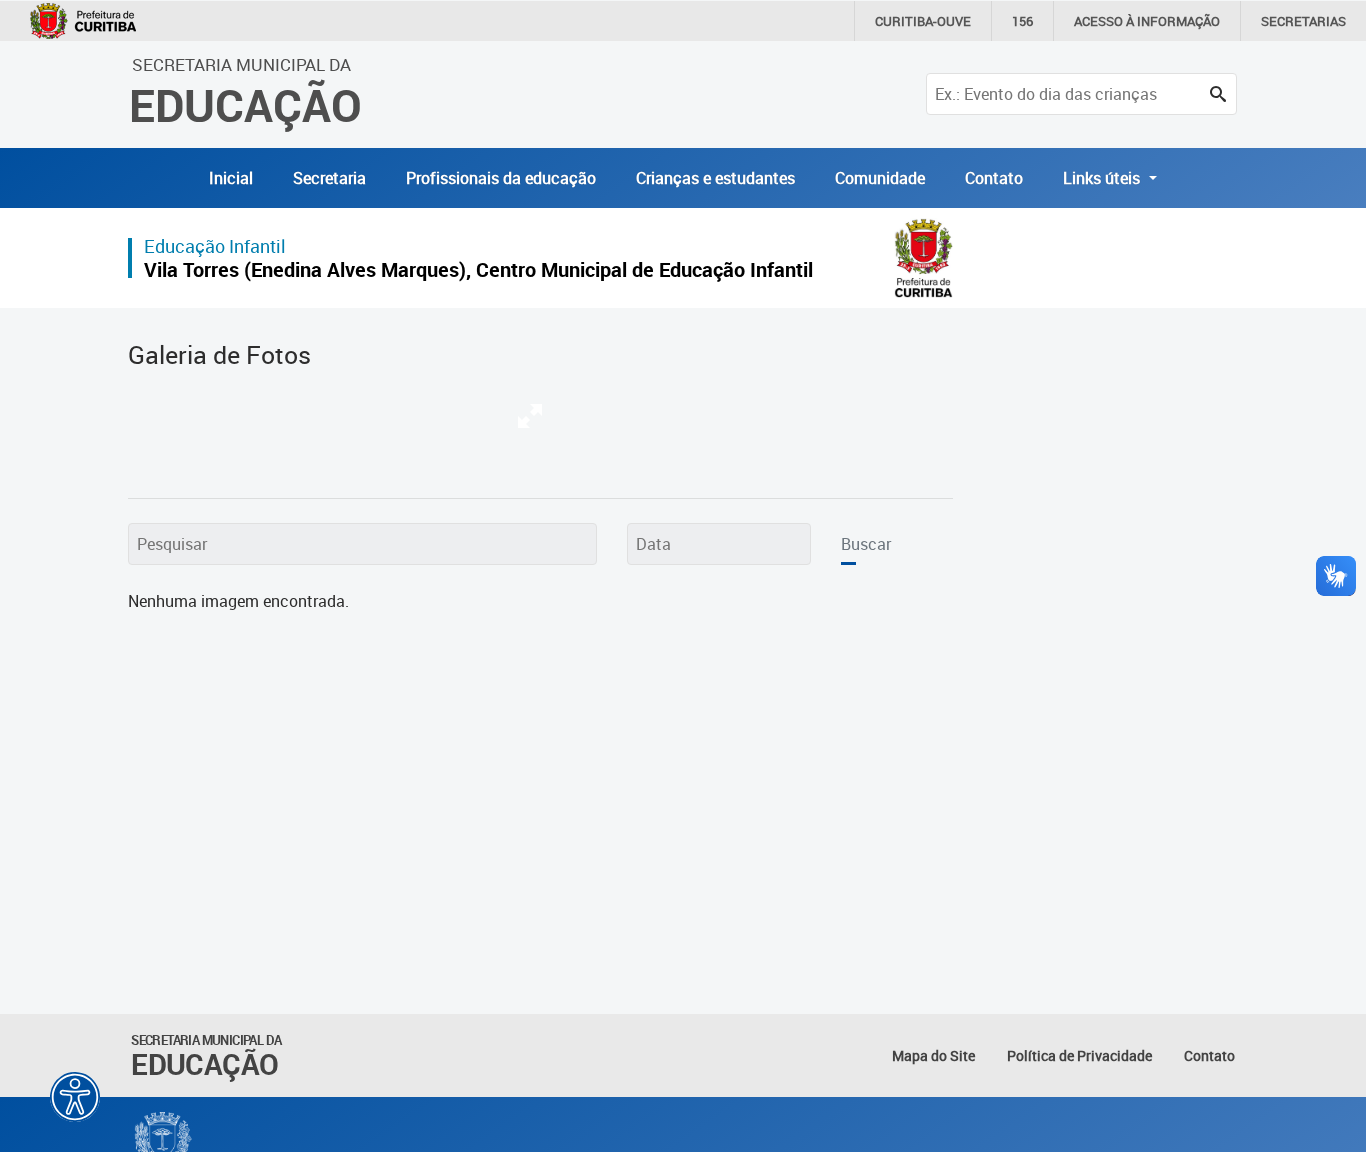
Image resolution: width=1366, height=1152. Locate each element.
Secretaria (329, 178)
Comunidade (880, 178)
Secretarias (1303, 21)
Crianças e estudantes (715, 178)
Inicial (231, 178)
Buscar (866, 544)
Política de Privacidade (1079, 1055)
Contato (994, 178)
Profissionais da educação (501, 178)
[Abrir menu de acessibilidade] (75, 1097)
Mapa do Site (933, 1055)
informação (1147, 21)
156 (1022, 21)
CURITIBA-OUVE (923, 21)
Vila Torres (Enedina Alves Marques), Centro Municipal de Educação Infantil (478, 269)
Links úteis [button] (1103, 178)
